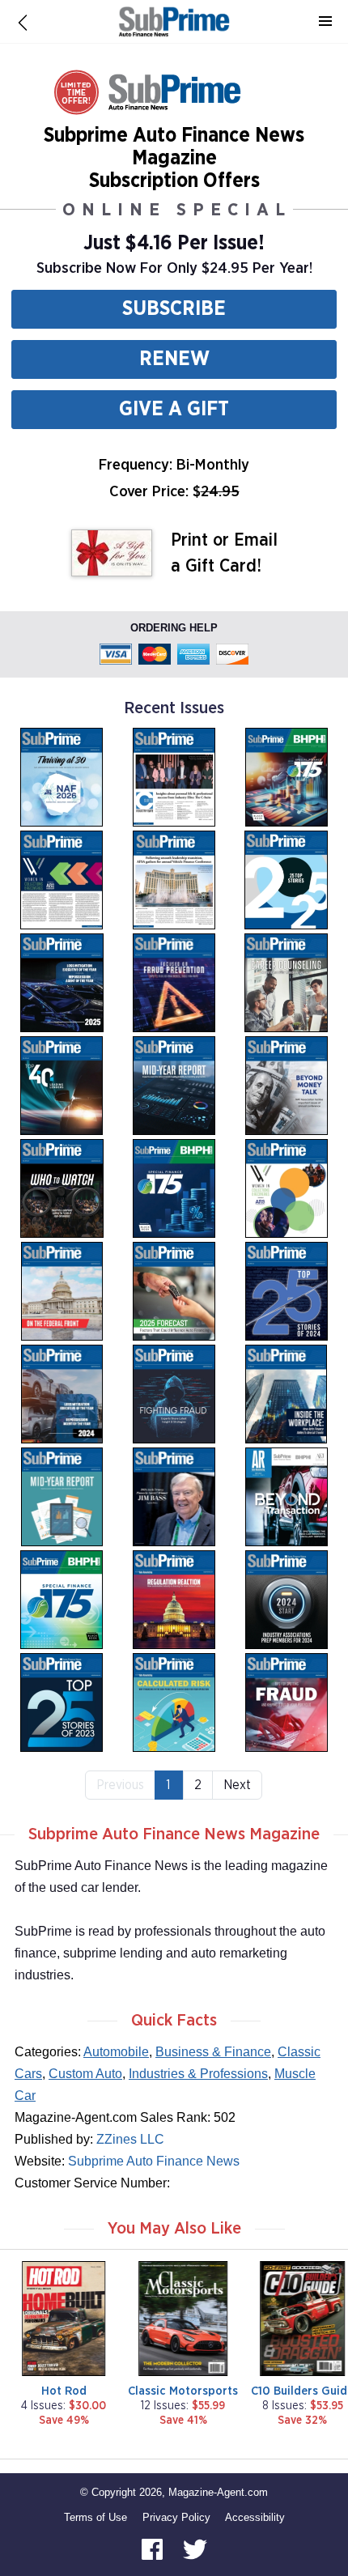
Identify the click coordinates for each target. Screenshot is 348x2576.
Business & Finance (213, 2052)
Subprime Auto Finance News (154, 2161)
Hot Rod (64, 2391)
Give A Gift (174, 409)
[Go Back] (23, 22)
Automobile (116, 2052)
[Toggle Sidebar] (325, 22)
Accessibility (255, 2517)
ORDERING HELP (174, 628)
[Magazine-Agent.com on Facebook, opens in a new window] (154, 2548)
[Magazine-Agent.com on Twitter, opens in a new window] (195, 2548)
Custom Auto (85, 2074)
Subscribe (174, 309)
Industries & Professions (198, 2074)
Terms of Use (95, 2517)
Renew (174, 359)
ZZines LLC (130, 2139)
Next (237, 1785)
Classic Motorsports (183, 2391)
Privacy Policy (176, 2517)
